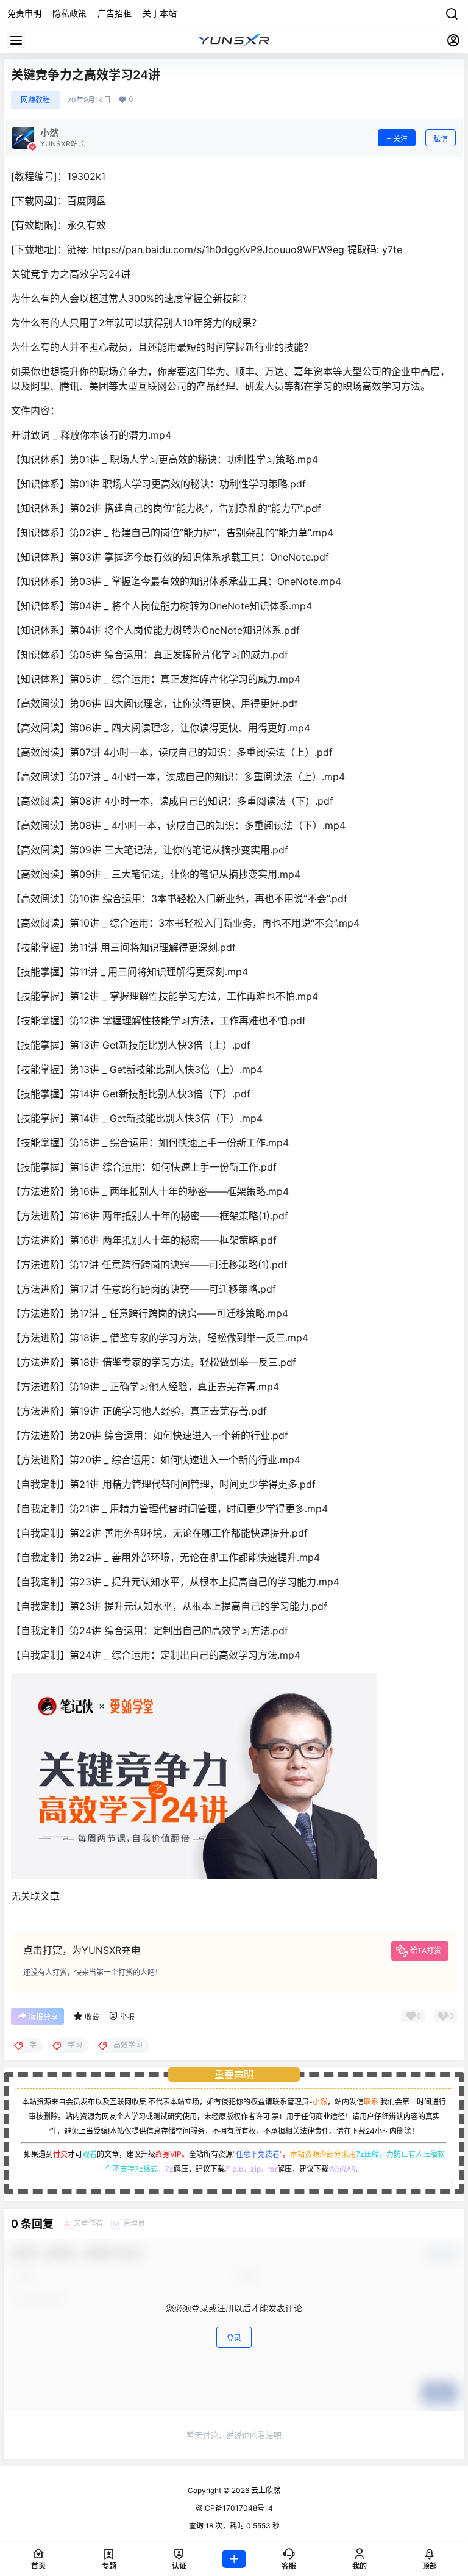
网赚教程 (35, 100)
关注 (400, 139)
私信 (441, 139)
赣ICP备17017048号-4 (234, 2508)
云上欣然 (265, 2490)
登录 (234, 2338)
